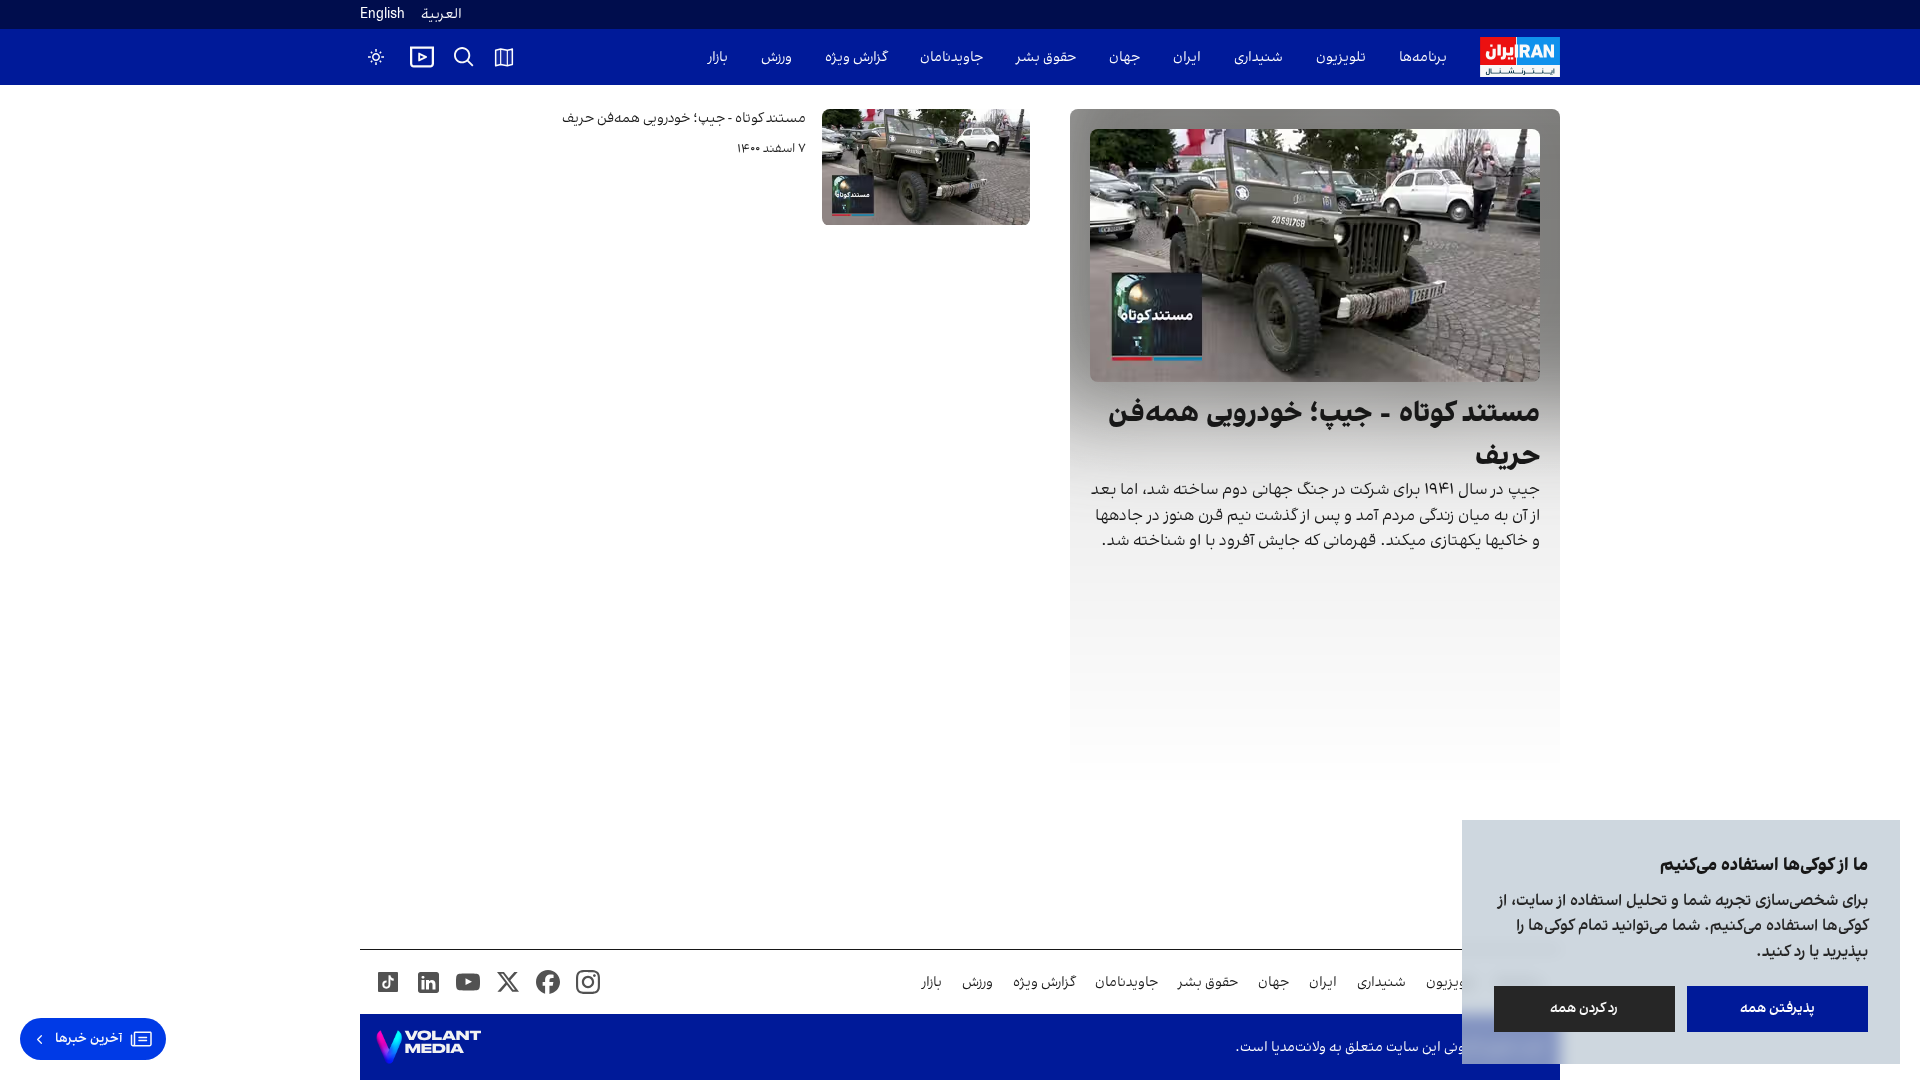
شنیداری (1258, 57)
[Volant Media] (428, 1047)
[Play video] (422, 57)
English (382, 14)
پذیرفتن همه (1777, 1008)
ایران (1187, 57)
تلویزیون (1341, 57)
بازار (718, 57)
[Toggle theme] (376, 57)
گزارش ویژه (856, 57)
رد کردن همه (1585, 1008)
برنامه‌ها (1423, 57)
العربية (441, 14)
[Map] (504, 57)
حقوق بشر (1046, 57)
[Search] (464, 57)
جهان (1124, 57)
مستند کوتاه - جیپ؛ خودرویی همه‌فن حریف (684, 118)
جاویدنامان (951, 57)
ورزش (776, 57)
